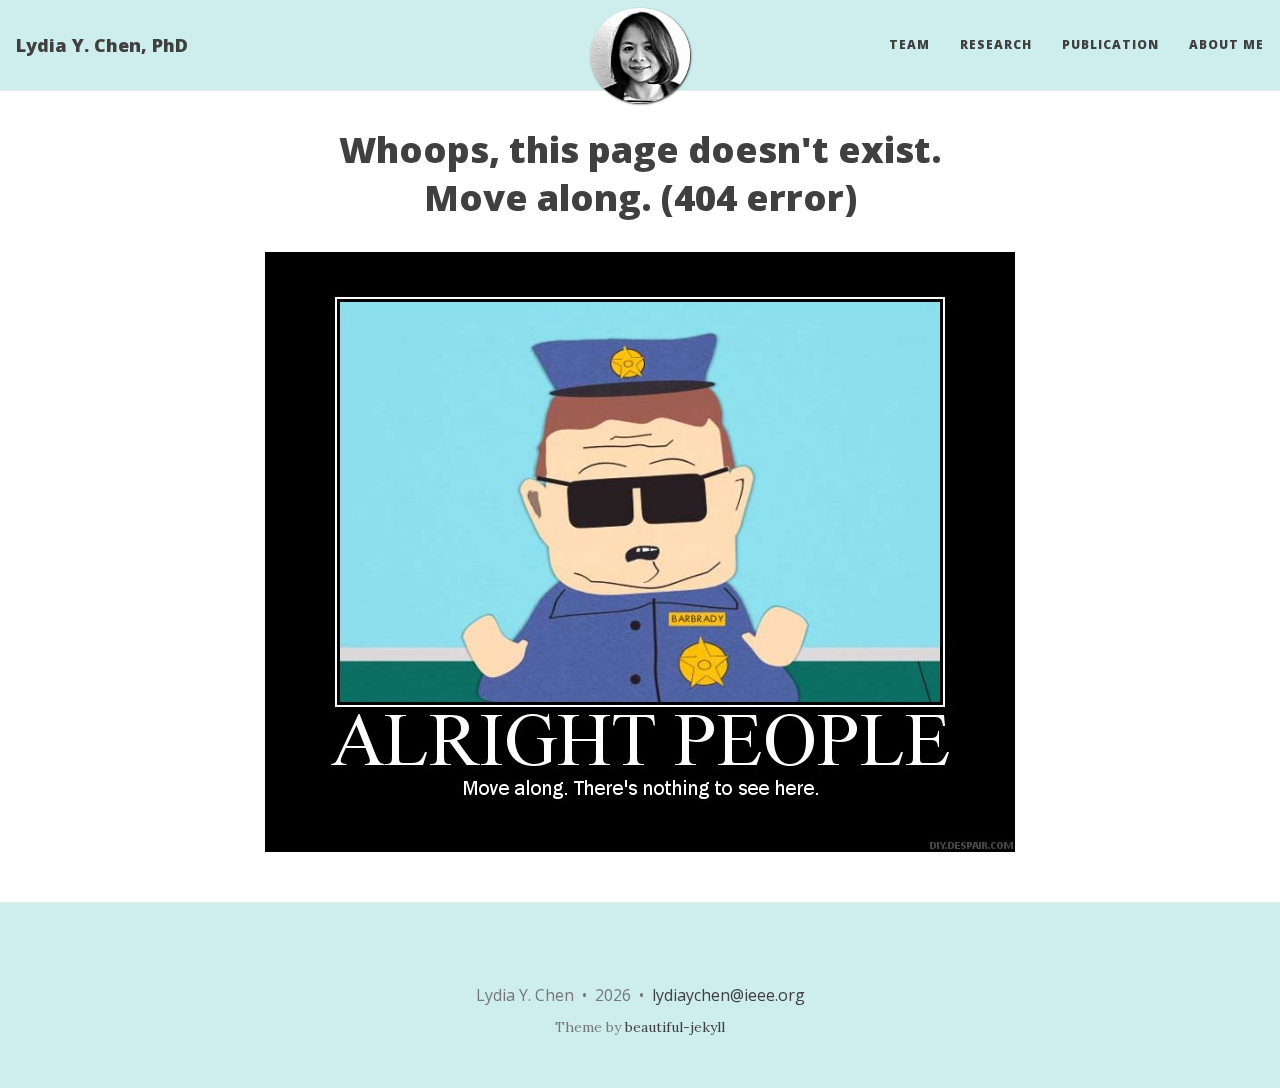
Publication (1110, 44)
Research (996, 44)
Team (909, 44)
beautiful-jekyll (675, 1027)
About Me (1226, 44)
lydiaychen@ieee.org (728, 995)
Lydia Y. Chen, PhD (102, 45)
